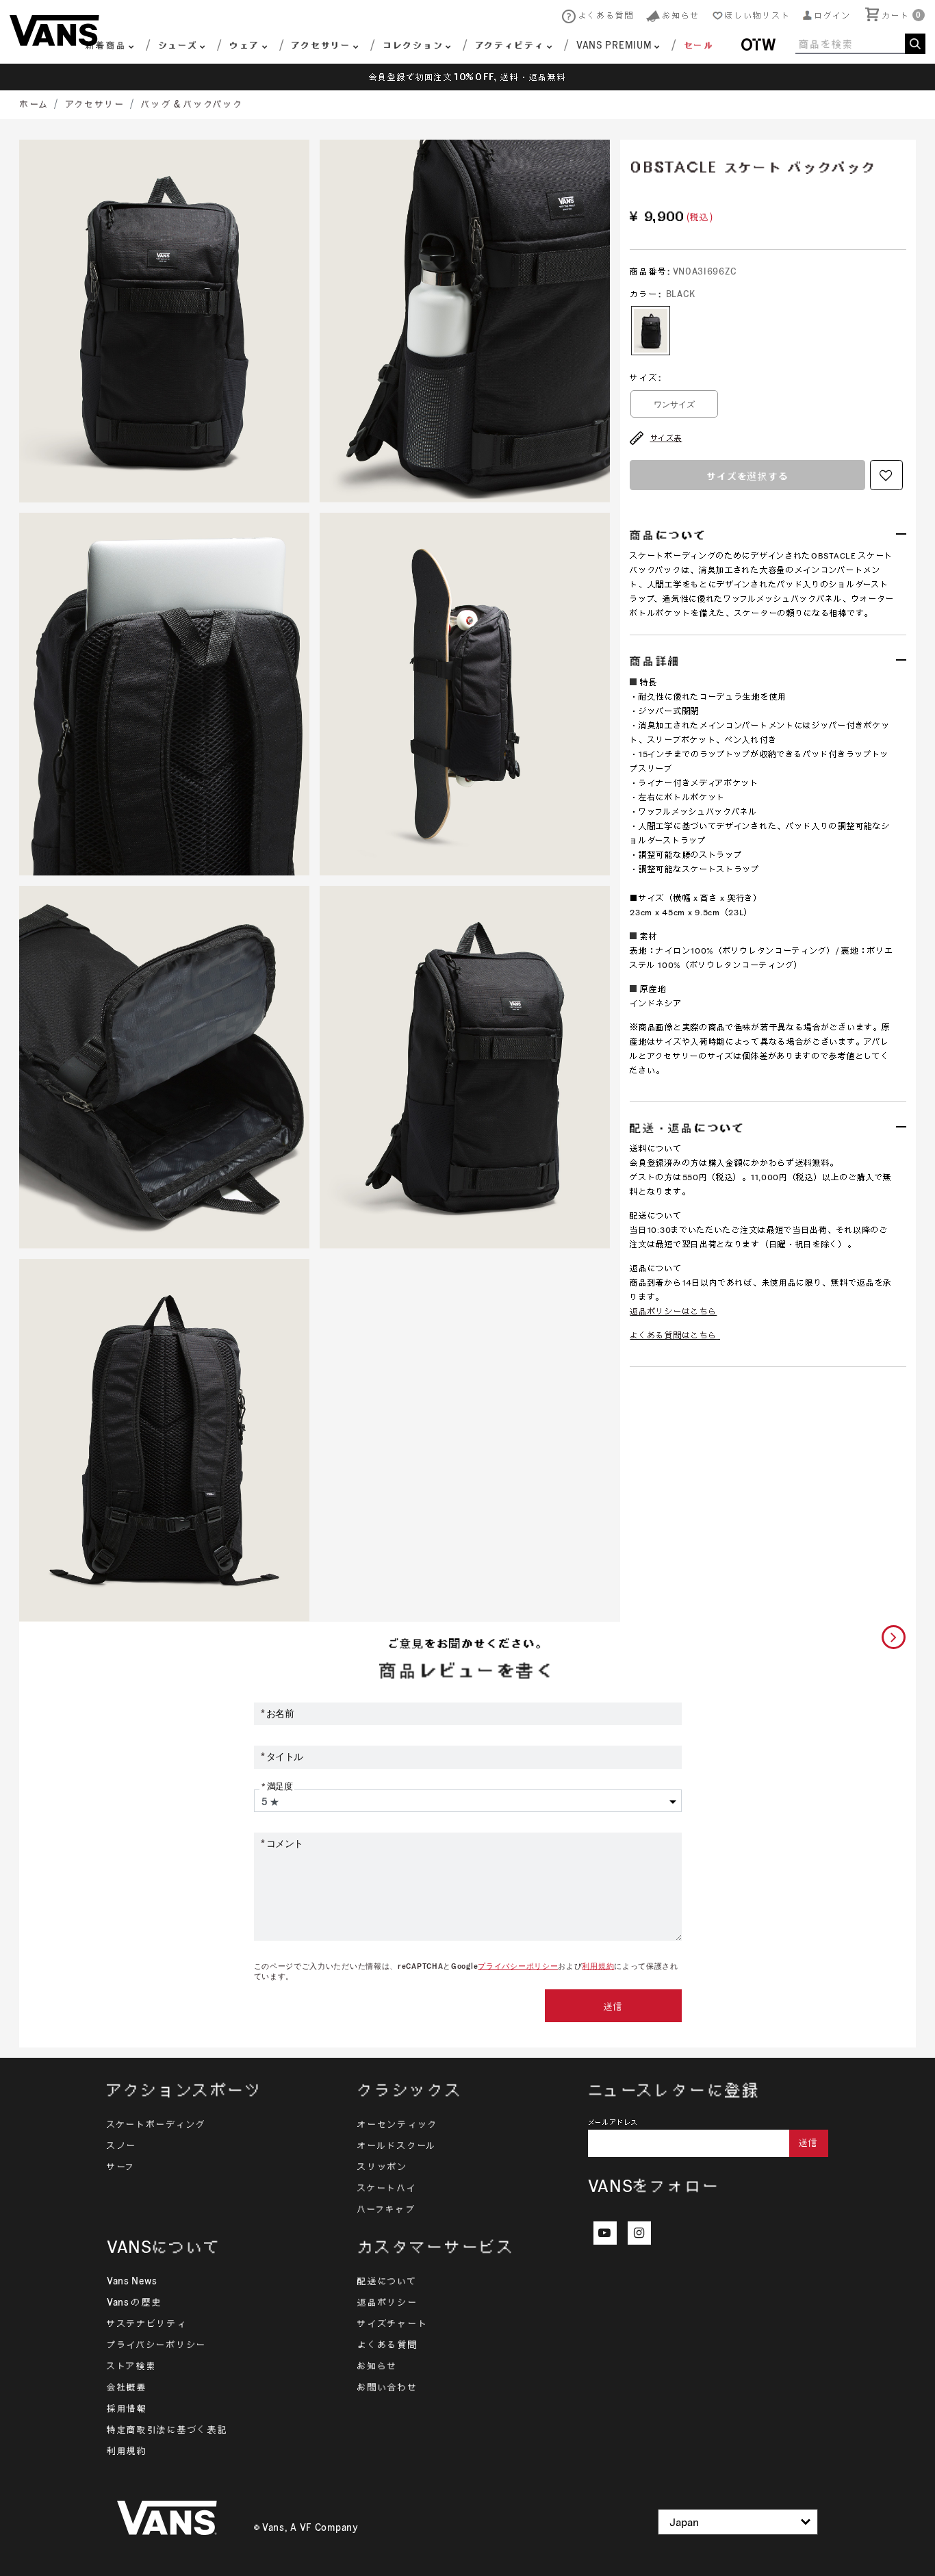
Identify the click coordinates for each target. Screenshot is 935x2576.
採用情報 (127, 2408)
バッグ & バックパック (192, 104)
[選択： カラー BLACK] (651, 331)
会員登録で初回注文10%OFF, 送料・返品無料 (468, 77)
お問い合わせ (387, 2387)
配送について (387, 2281)
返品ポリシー (387, 2302)
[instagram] (639, 2233)
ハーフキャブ (386, 2209)
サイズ (645, 378)
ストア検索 (132, 2366)
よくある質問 (387, 2345)
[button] (827, 15)
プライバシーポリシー (518, 1966)
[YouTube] (605, 2233)
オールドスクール (397, 2145)
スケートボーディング (156, 2124)
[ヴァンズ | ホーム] (54, 29)
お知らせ (377, 2366)
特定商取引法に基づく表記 (167, 2430)
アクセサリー (95, 104)
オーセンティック (398, 2124)
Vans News (132, 2281)
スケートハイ (387, 2188)
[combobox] (860, 44)
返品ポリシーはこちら (673, 1311)
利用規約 (598, 1966)
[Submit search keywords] (915, 44)
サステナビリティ (147, 2323)
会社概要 (127, 2387)
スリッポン (383, 2167)
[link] (689, 47)
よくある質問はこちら (673, 1335)
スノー (122, 2145)
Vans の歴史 (135, 2302)
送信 (613, 2006)
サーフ (121, 2167)
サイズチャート (393, 2323)
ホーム (35, 104)
